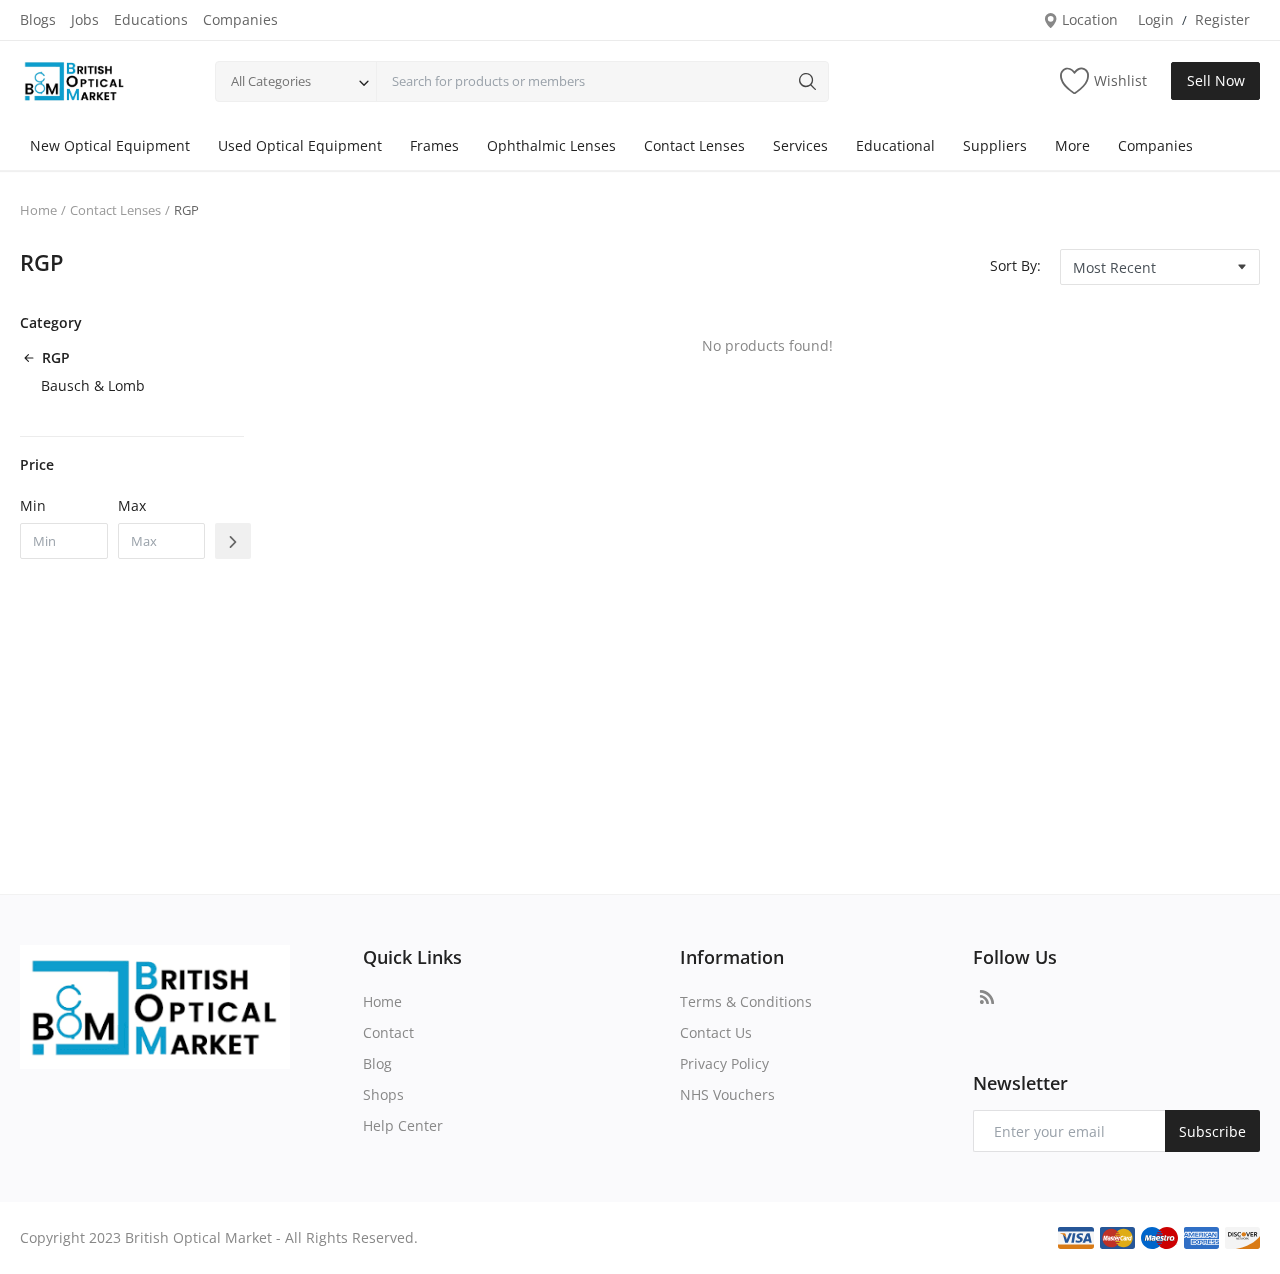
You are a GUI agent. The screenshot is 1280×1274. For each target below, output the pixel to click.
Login (1156, 19)
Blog (377, 1063)
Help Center (403, 1125)
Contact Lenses (694, 145)
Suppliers (995, 145)
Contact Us (716, 1032)
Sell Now (1216, 80)
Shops (383, 1094)
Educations (151, 19)
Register (1222, 19)
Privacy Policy (724, 1063)
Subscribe (1212, 1131)
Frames (434, 145)
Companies (240, 19)
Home (38, 210)
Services (800, 145)
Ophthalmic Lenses (551, 145)
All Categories (271, 81)
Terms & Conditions (746, 1001)
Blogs (38, 19)
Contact (388, 1032)
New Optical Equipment (110, 145)
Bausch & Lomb (93, 385)
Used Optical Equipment (300, 145)
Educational (895, 145)
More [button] (1072, 145)
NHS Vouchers (727, 1094)
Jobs (85, 19)
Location (1088, 19)
